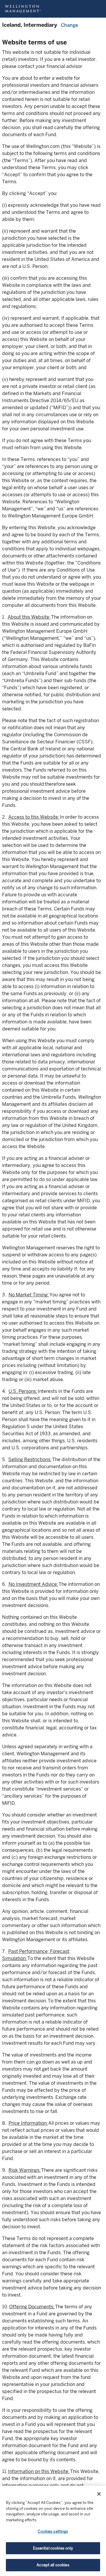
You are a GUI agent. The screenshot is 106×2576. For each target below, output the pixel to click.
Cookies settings (53, 2531)
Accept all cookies (53, 2565)
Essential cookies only (53, 2548)
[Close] (99, 2494)
